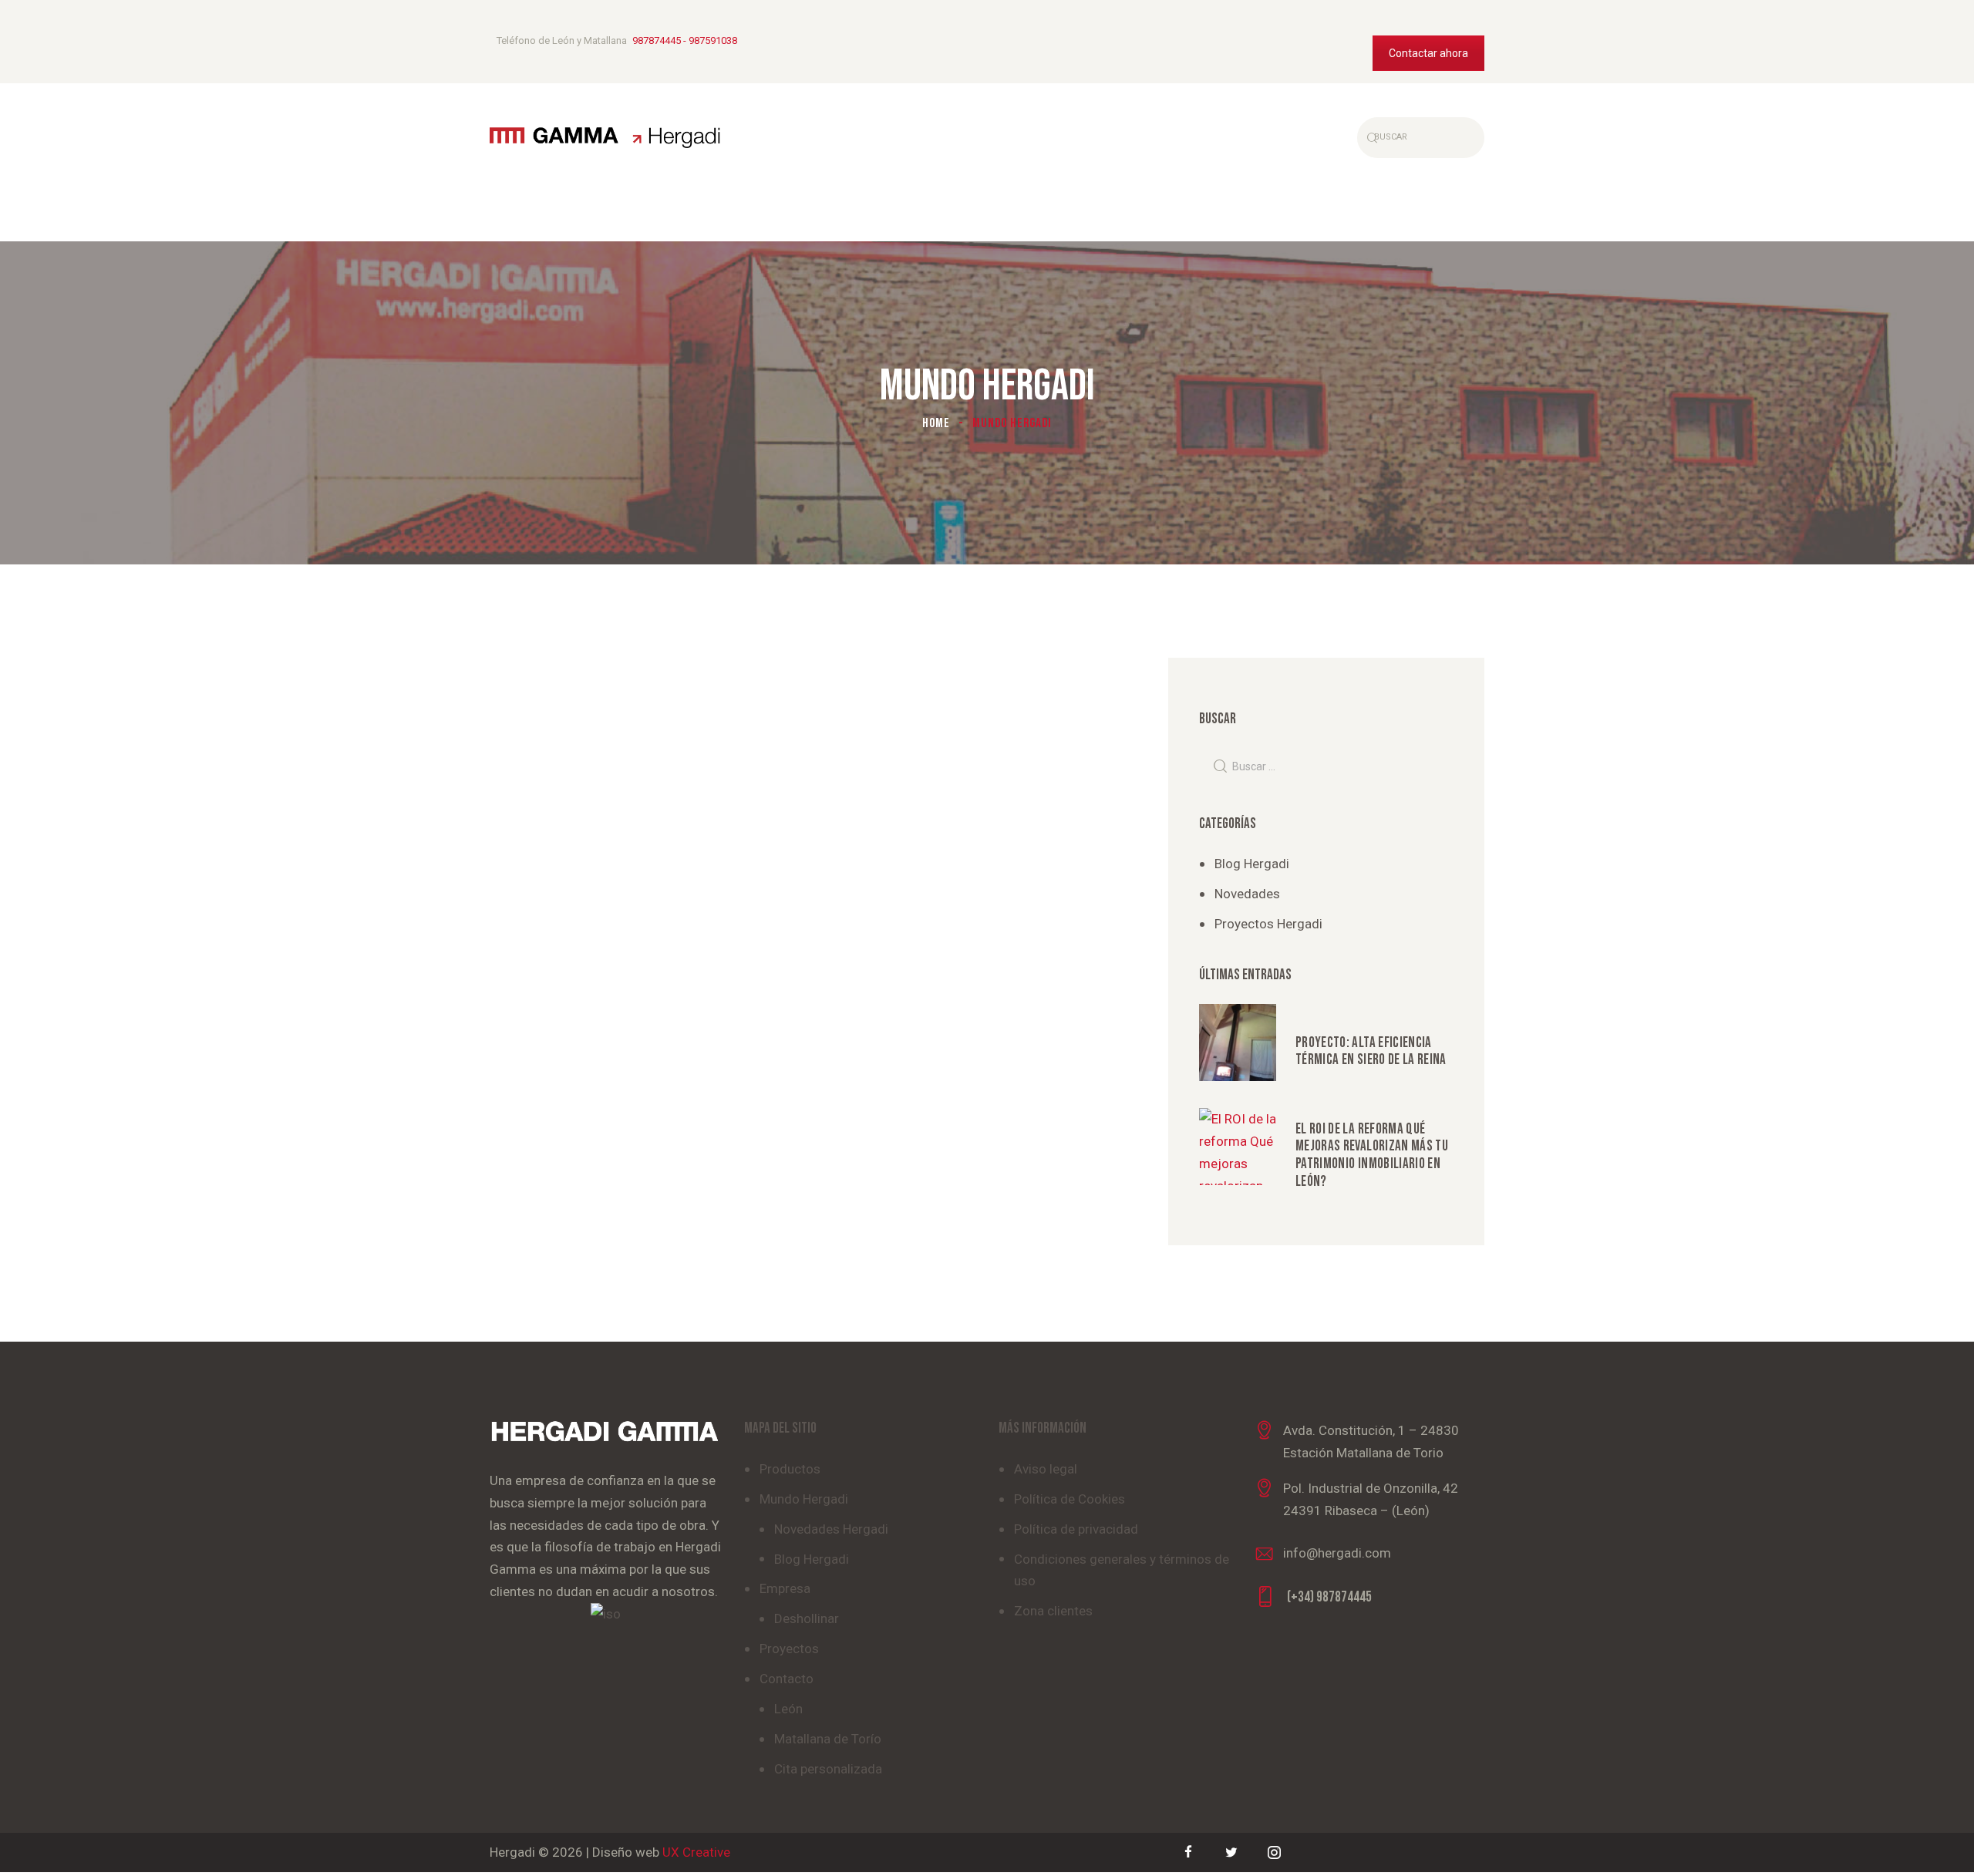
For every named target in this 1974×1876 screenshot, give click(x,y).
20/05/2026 (1321, 1108)
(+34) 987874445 (1329, 1597)
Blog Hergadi (1252, 864)
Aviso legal (1046, 1469)
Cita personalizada (828, 1769)
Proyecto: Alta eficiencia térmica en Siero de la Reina (1371, 1052)
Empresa (785, 1588)
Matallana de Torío (828, 1739)
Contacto (787, 1679)
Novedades (1247, 894)
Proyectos (789, 1649)
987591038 (713, 40)
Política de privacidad (1076, 1529)
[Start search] (1370, 137)
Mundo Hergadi (804, 1499)
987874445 (657, 40)
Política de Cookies (1070, 1499)
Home (936, 423)
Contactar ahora (1428, 53)
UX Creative (696, 1852)
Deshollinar (807, 1618)
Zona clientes (1053, 1611)
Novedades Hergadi (831, 1529)
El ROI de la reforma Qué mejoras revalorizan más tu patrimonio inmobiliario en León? (1372, 1156)
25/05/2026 (1321, 1022)
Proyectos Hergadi (1268, 924)
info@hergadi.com (1337, 1553)
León (788, 1709)
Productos (790, 1469)
